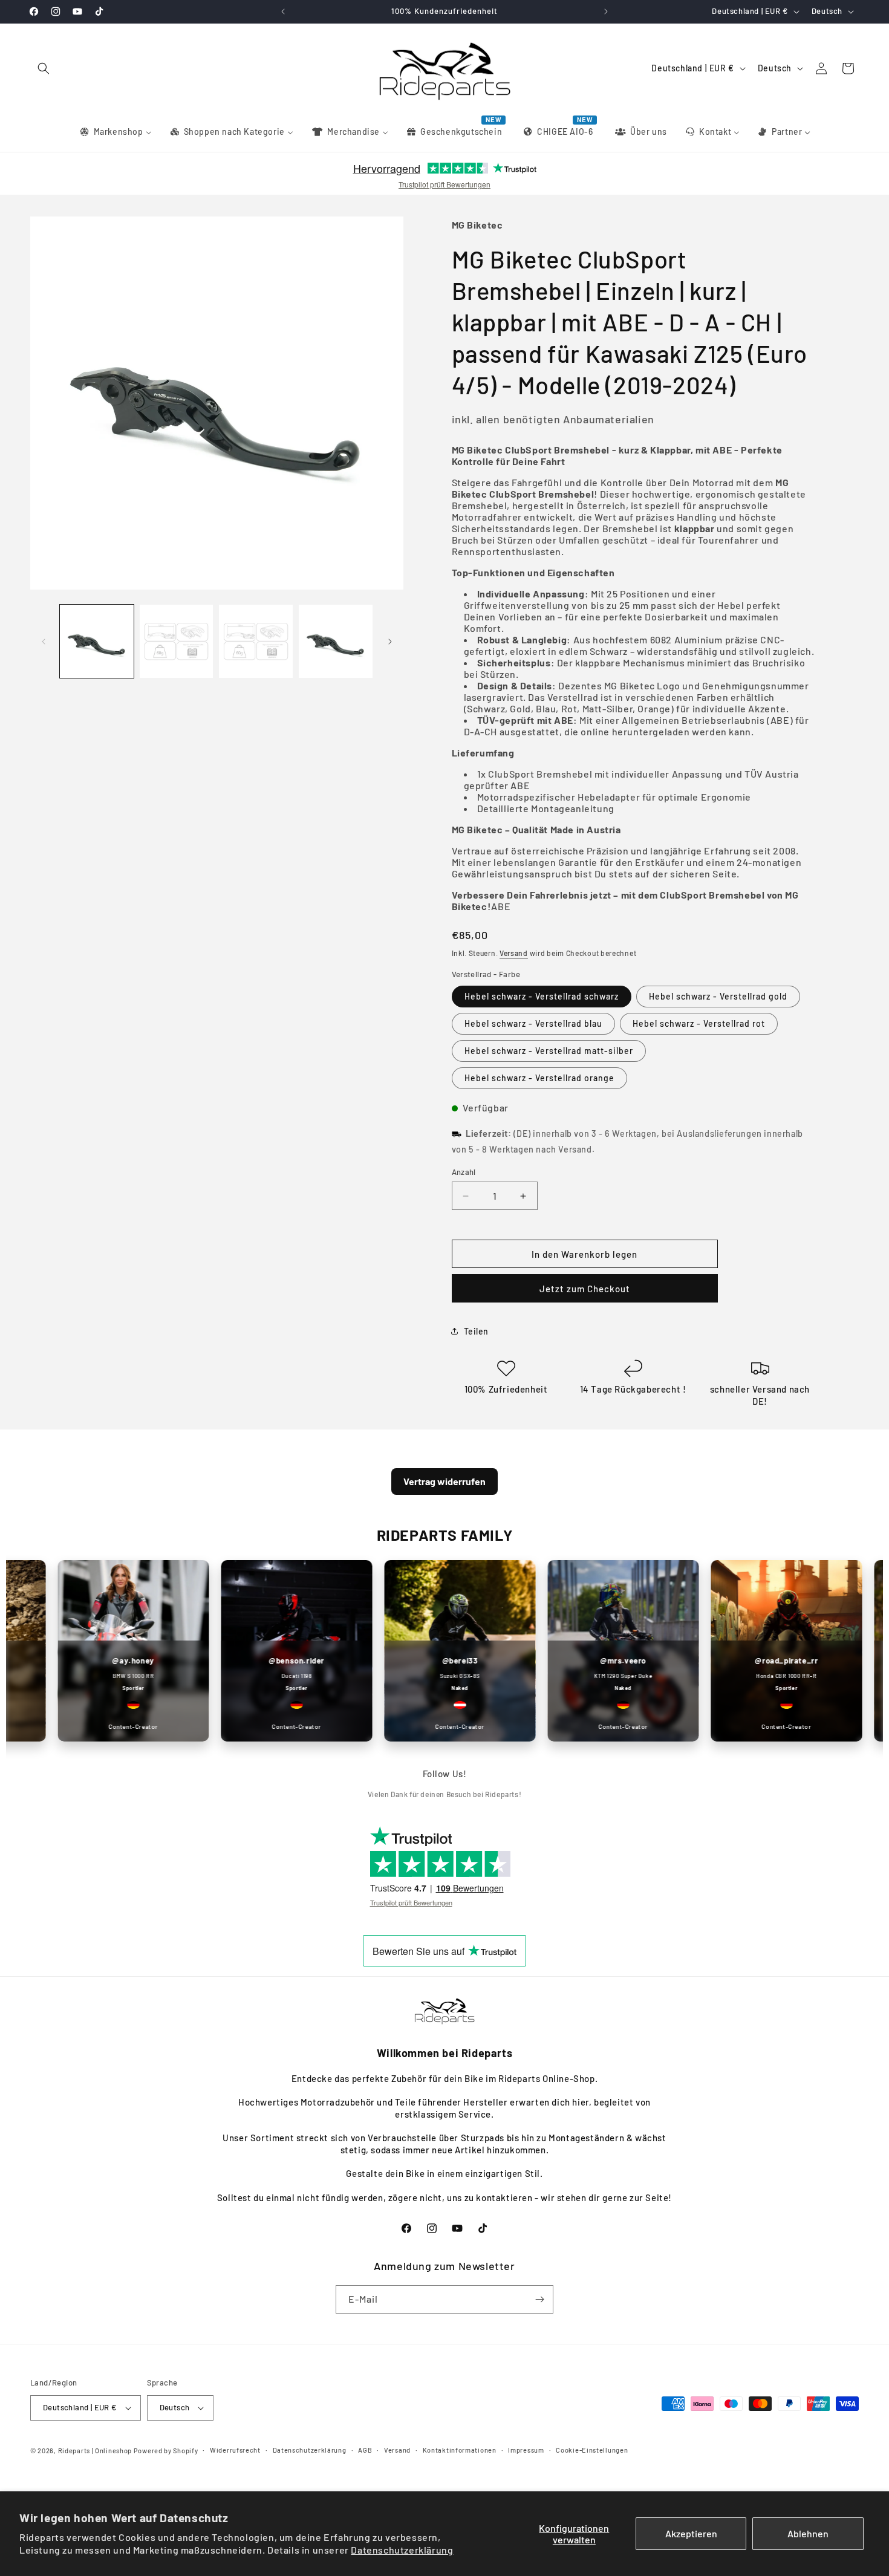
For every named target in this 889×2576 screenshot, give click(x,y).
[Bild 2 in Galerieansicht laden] (177, 642)
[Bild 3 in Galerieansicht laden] (256, 642)
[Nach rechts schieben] (390, 642)
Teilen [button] (477, 1331)
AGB (365, 2450)
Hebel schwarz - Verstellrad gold (718, 996)
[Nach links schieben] (44, 642)
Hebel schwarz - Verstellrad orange (539, 1078)
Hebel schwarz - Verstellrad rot (699, 1023)
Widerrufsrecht (235, 2450)
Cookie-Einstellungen (592, 2450)
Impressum (526, 2450)
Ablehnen (808, 2533)
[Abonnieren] (539, 2299)
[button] (44, 68)
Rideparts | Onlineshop (95, 2451)
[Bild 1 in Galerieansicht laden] (97, 642)
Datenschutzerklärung (402, 2550)
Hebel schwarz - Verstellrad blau (533, 1023)
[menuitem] (115, 132)
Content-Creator (105, 1726)
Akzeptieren (691, 2533)
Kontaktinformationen (460, 2450)
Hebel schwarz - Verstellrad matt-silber (549, 1051)
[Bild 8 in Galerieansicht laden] (336, 642)
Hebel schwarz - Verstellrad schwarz (542, 996)
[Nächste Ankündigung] (606, 11)
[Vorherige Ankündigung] (283, 11)
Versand (514, 953)
